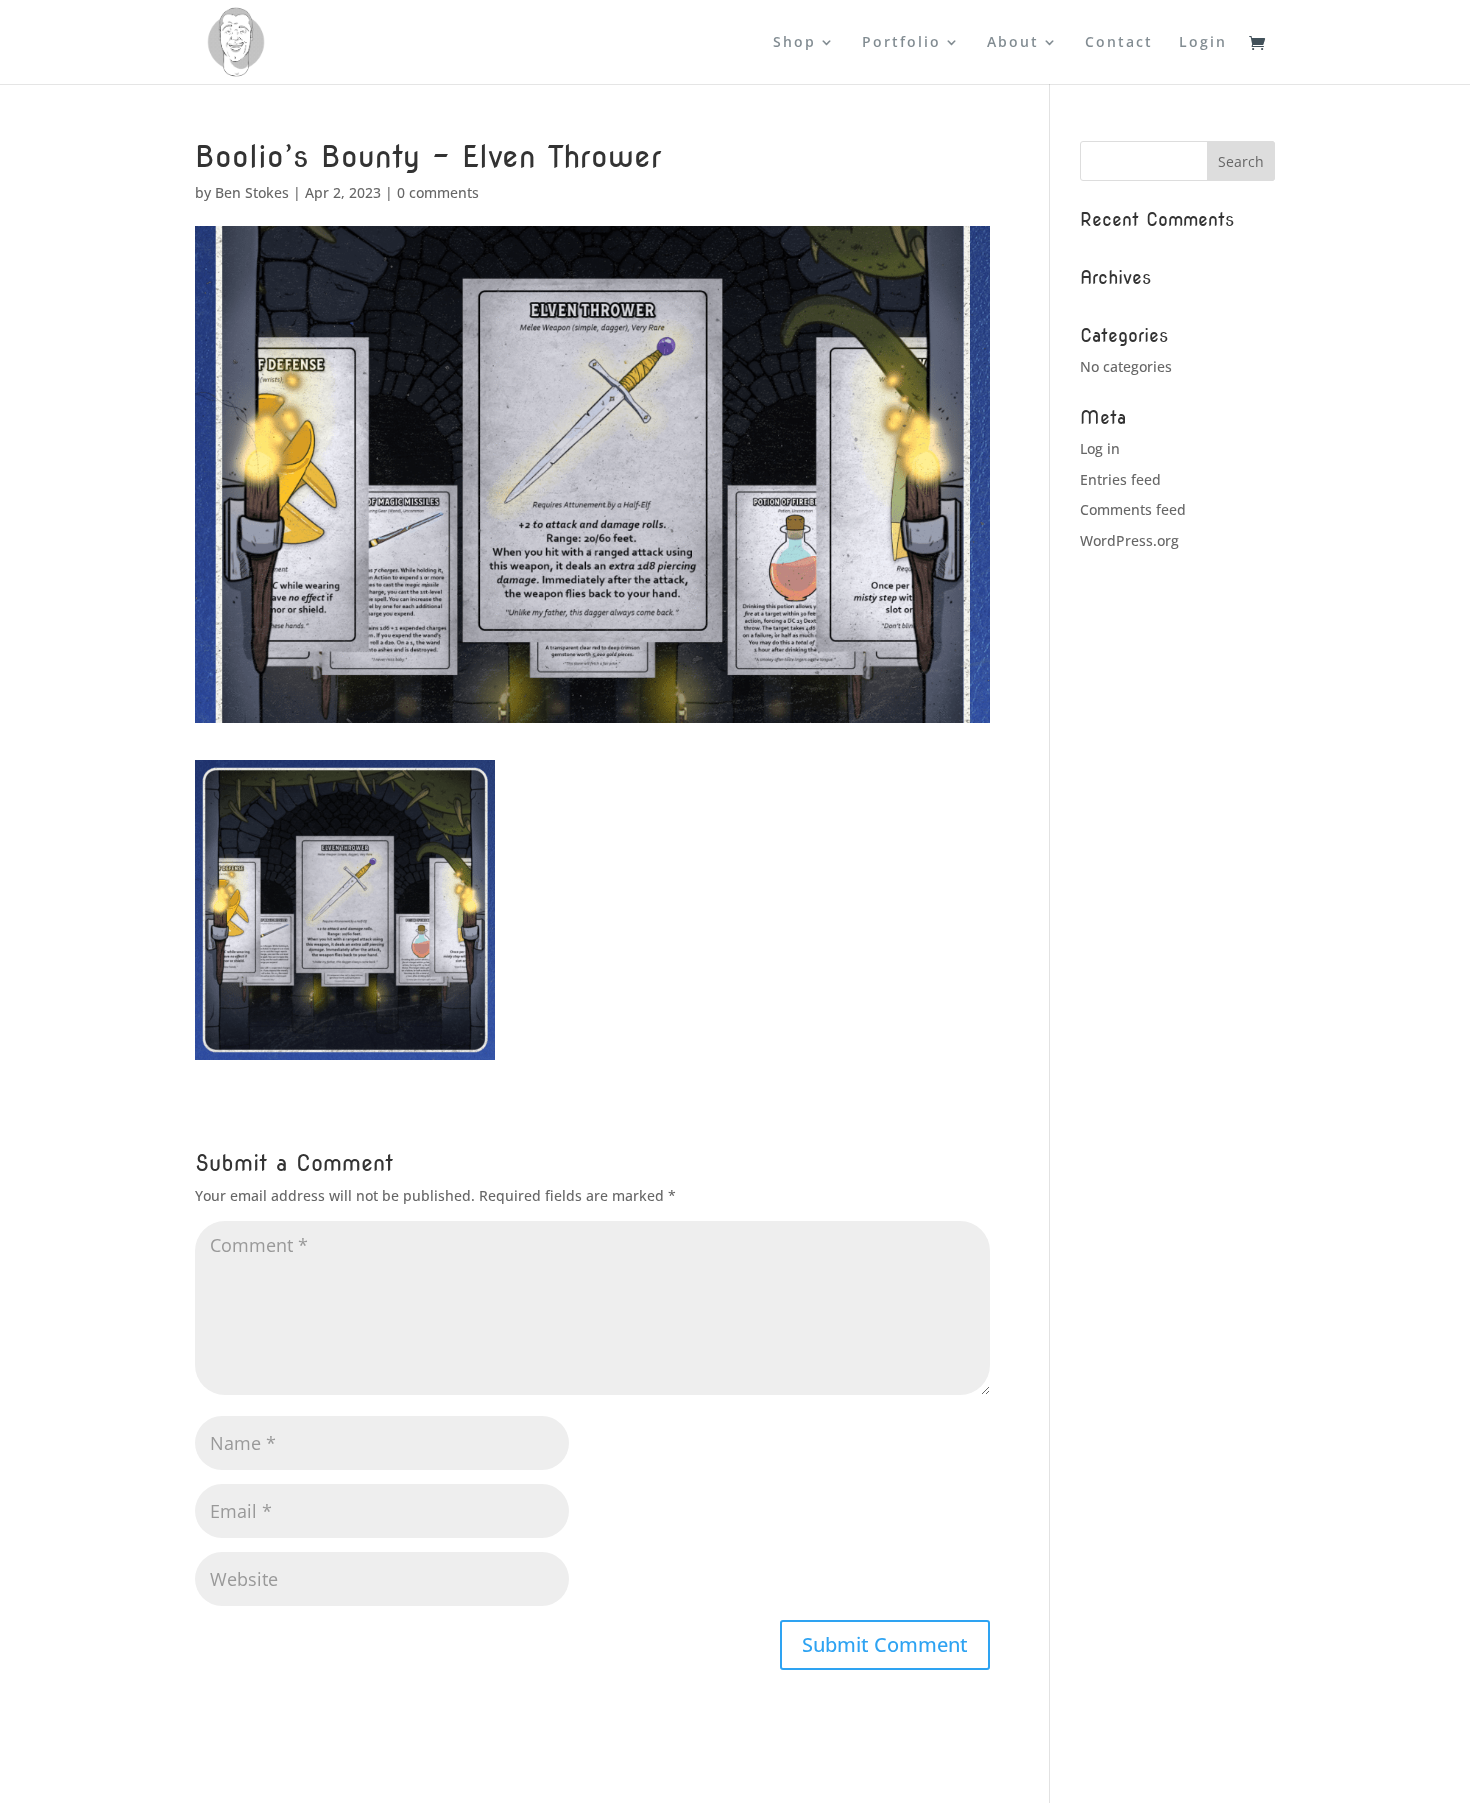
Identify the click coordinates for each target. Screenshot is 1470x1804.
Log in (1100, 448)
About (1013, 43)
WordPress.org (1129, 540)
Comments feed (1133, 509)
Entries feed (1120, 479)
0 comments (438, 192)
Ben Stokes (252, 192)
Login (1203, 43)
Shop (794, 43)
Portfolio (901, 43)
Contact (1119, 43)
